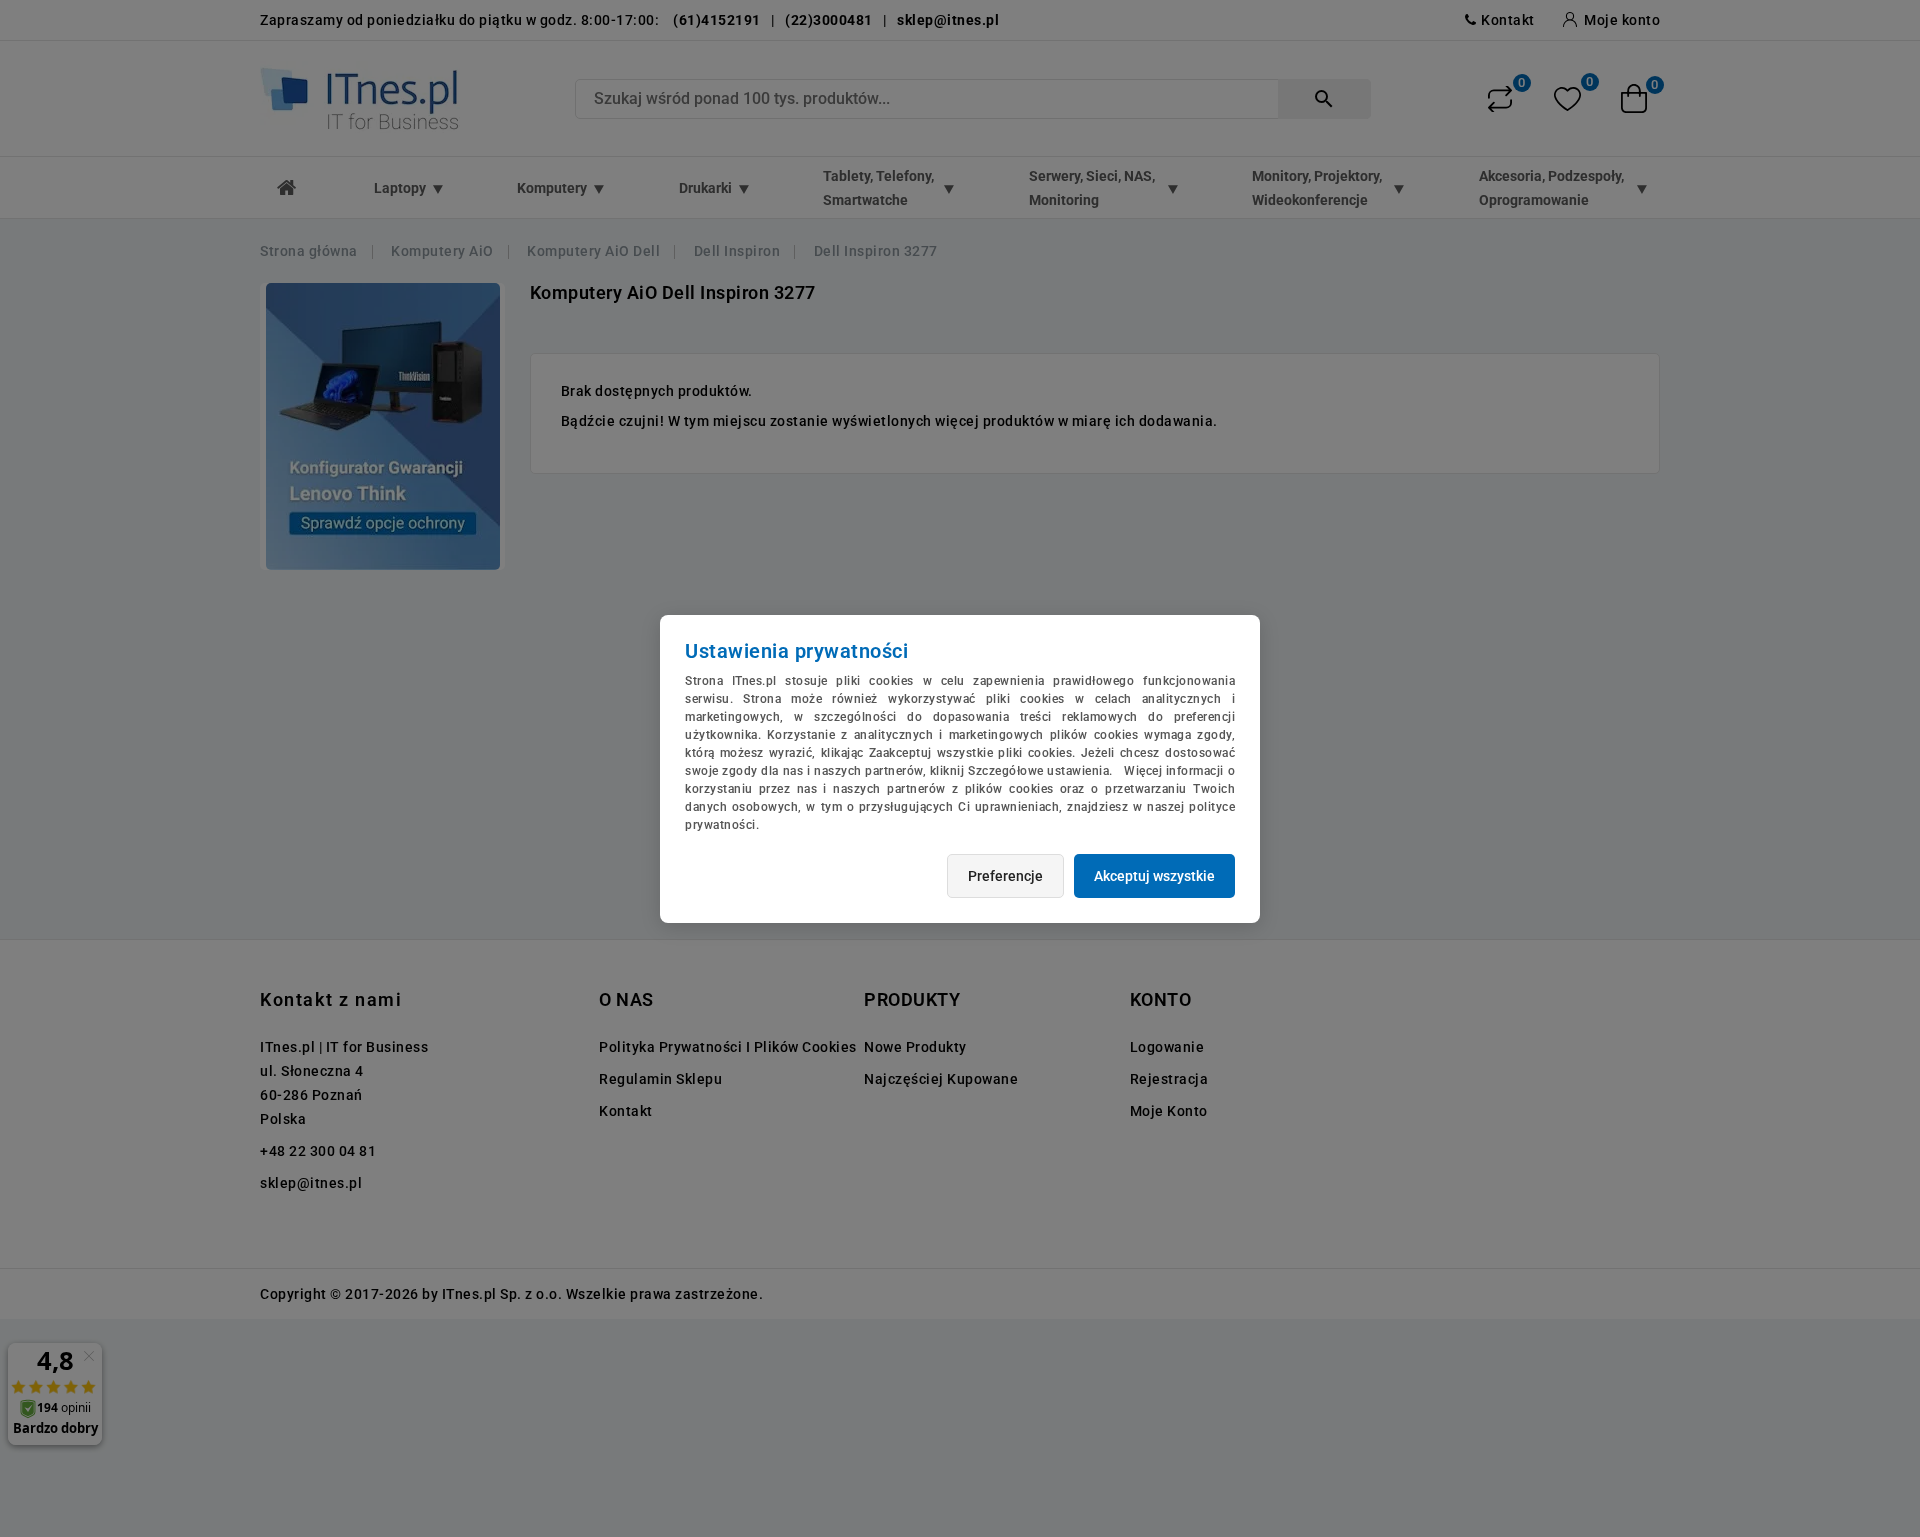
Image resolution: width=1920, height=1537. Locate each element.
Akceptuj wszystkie (1154, 876)
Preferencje (1005, 876)
